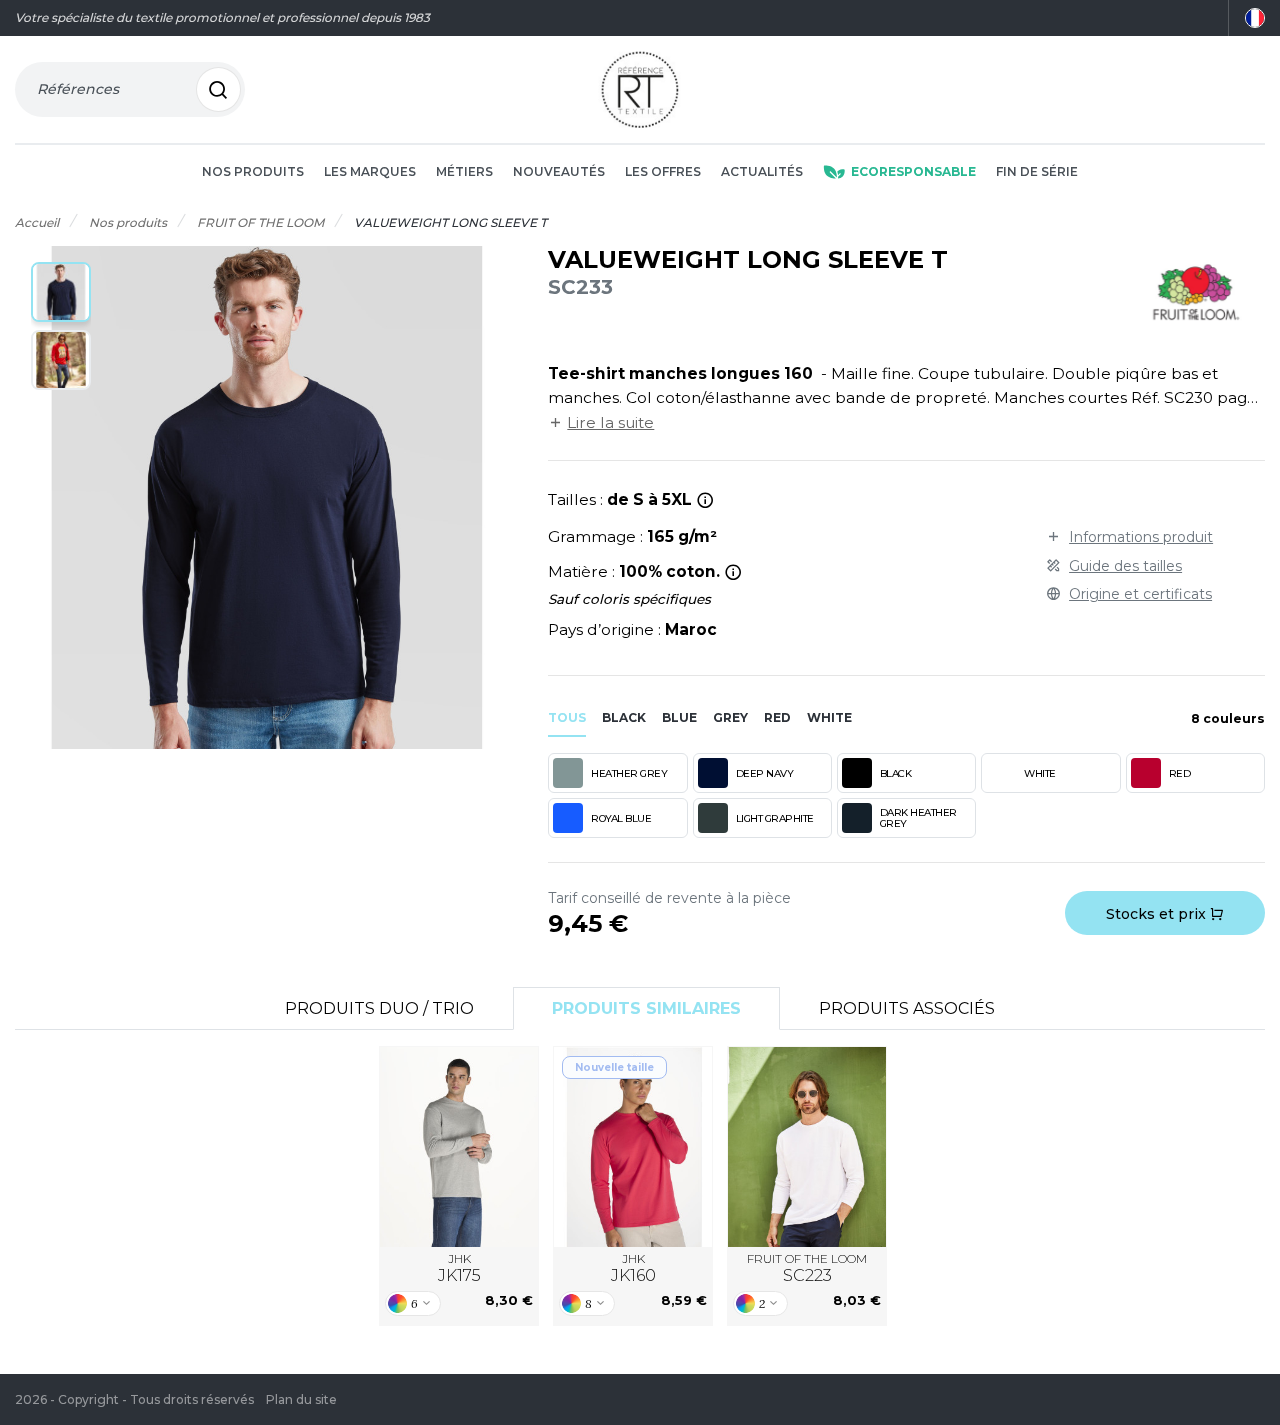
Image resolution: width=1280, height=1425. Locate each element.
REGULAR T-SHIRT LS (633, 1147)
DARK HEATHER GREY (918, 818)
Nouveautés (559, 171)
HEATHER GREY (629, 773)
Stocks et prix (1158, 914)
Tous (567, 717)
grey (730, 717)
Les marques (370, 171)
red (777, 717)
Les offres (663, 171)
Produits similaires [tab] (646, 1008)
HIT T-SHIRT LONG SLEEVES (459, 1147)
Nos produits (253, 171)
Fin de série (1037, 171)
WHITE (1040, 773)
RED (1180, 773)
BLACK (896, 773)
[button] (61, 292)
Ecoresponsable (913, 171)
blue (679, 717)
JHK (459, 1268)
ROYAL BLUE (621, 818)
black (624, 717)
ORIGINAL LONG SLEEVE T (807, 1147)
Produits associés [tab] (907, 1008)
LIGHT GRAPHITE (775, 818)
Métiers (464, 171)
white (829, 717)
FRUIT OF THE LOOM (807, 1268)
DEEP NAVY (765, 773)
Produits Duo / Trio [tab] (379, 1008)
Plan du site (301, 1399)
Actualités (762, 171)
